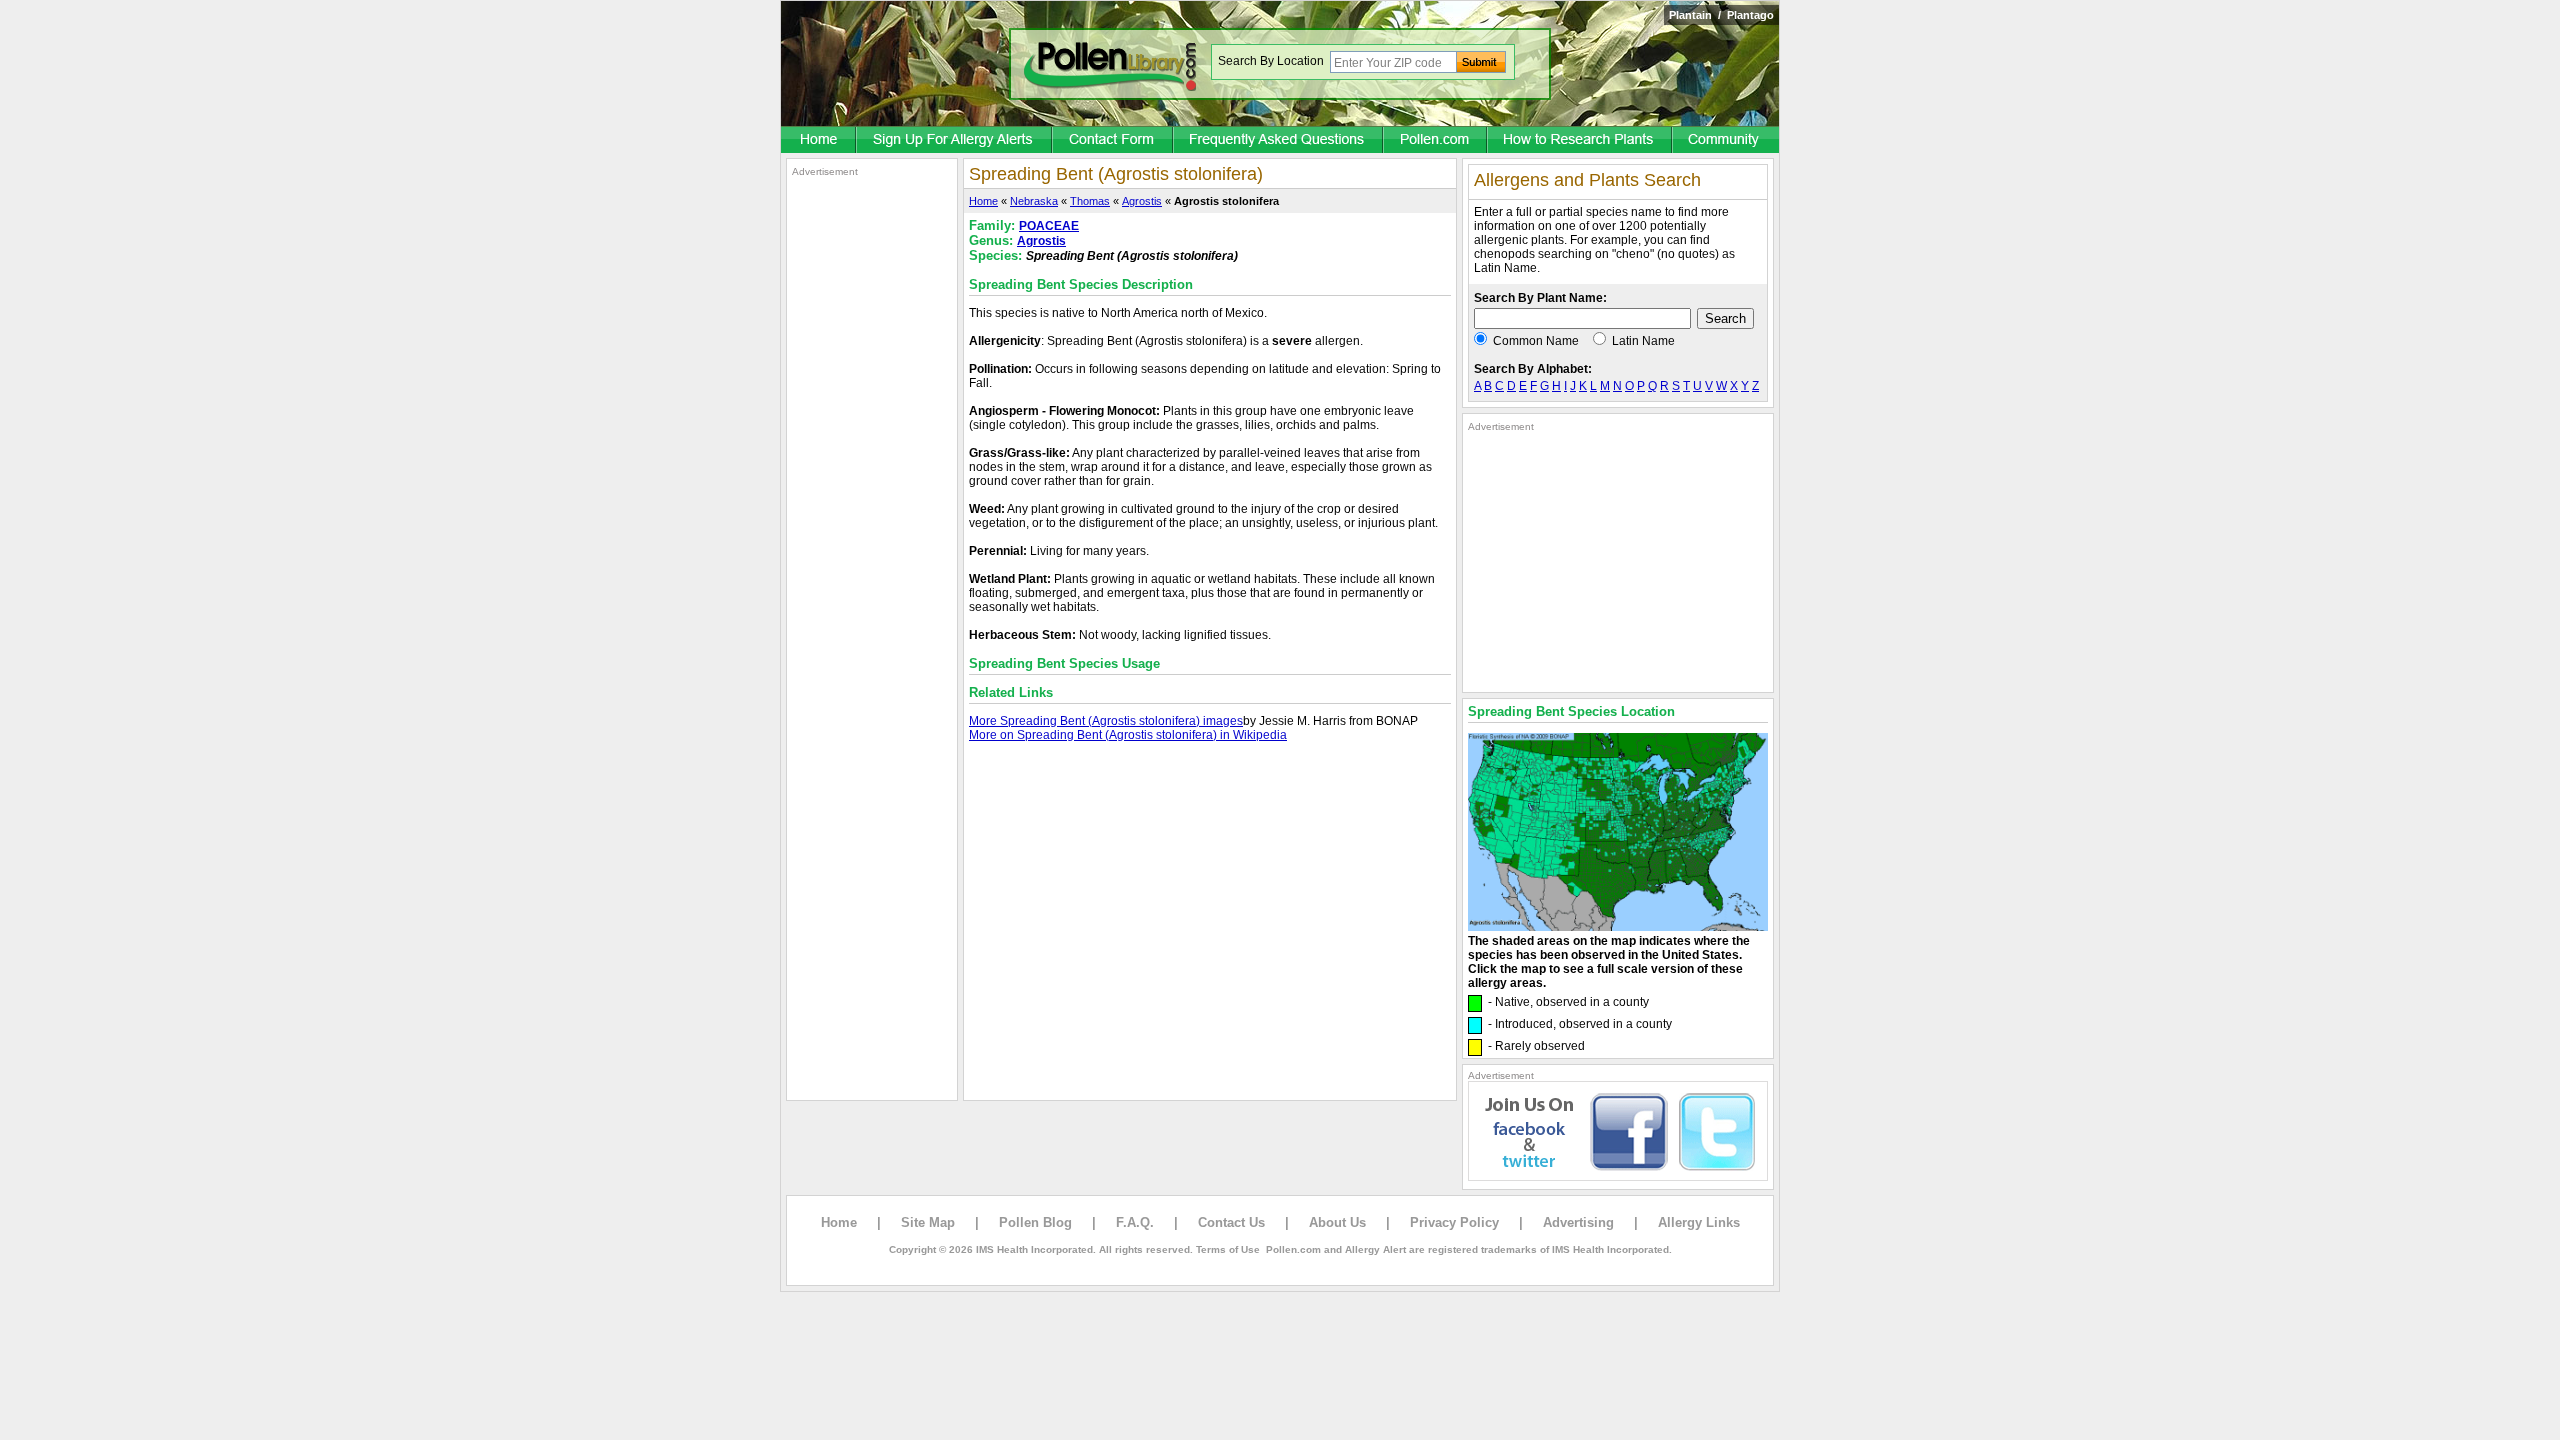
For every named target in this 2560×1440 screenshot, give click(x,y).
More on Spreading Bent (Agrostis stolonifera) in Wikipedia (1128, 735)
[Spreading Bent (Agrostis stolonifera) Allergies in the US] (1618, 927)
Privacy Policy (1454, 1222)
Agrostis (1142, 201)
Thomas (1090, 201)
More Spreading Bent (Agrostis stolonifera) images (1106, 721)
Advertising (1578, 1222)
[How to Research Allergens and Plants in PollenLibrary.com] (1580, 141)
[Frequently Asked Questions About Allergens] (1279, 141)
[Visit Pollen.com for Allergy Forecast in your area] (1436, 141)
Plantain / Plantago (1721, 15)
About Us (1337, 1222)
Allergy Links (1699, 1222)
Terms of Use (1228, 1249)
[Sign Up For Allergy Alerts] (955, 141)
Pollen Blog (1035, 1222)
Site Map (928, 1222)
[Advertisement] (872, 478)
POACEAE (1049, 226)
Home (983, 201)
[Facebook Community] (1726, 141)
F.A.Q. (1135, 1222)
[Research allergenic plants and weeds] (819, 141)
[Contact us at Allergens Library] (1113, 141)
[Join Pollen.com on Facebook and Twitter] (1618, 1177)
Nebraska (1034, 201)
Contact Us (1231, 1222)
